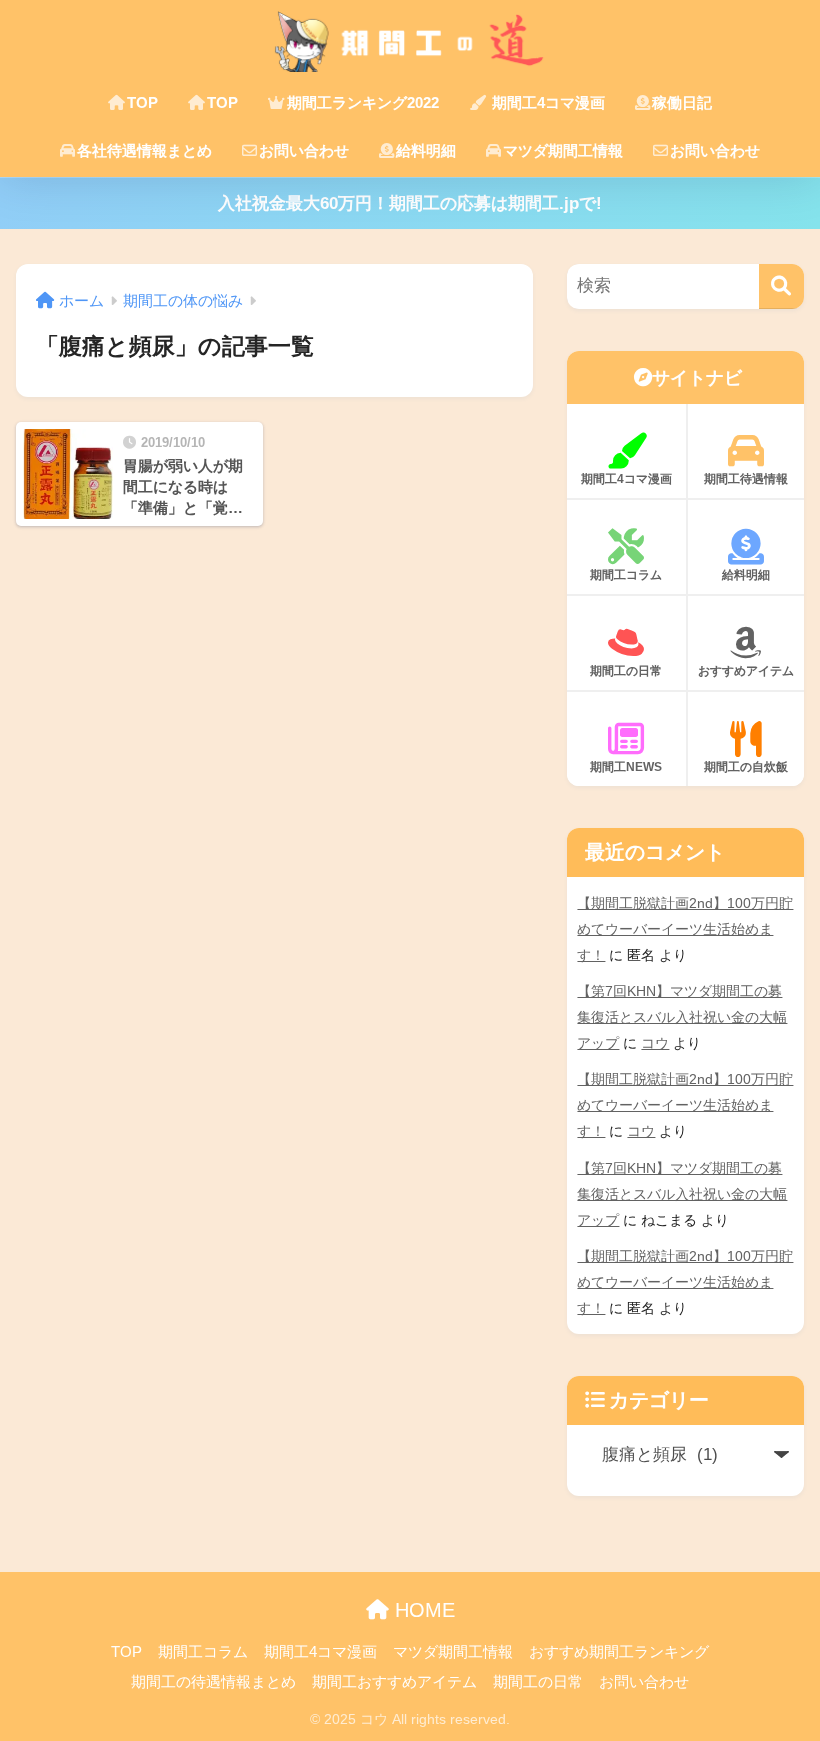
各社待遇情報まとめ (144, 150)
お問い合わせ (304, 150)
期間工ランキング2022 (363, 102)
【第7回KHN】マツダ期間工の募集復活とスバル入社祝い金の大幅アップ (682, 1017)
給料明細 (426, 150)
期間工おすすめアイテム (394, 1682)
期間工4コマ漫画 (546, 102)
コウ (655, 1043)
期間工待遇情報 (746, 479)
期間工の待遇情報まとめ (213, 1682)
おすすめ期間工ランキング (619, 1652)
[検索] (781, 286)
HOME (422, 1610)
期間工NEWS (626, 767)
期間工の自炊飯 (746, 767)
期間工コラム (626, 575)
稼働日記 (682, 102)
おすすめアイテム (746, 671)
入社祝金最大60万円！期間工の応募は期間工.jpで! (410, 203)
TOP (142, 102)
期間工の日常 (626, 671)
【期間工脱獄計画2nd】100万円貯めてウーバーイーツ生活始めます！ (685, 929)
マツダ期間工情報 (563, 150)
